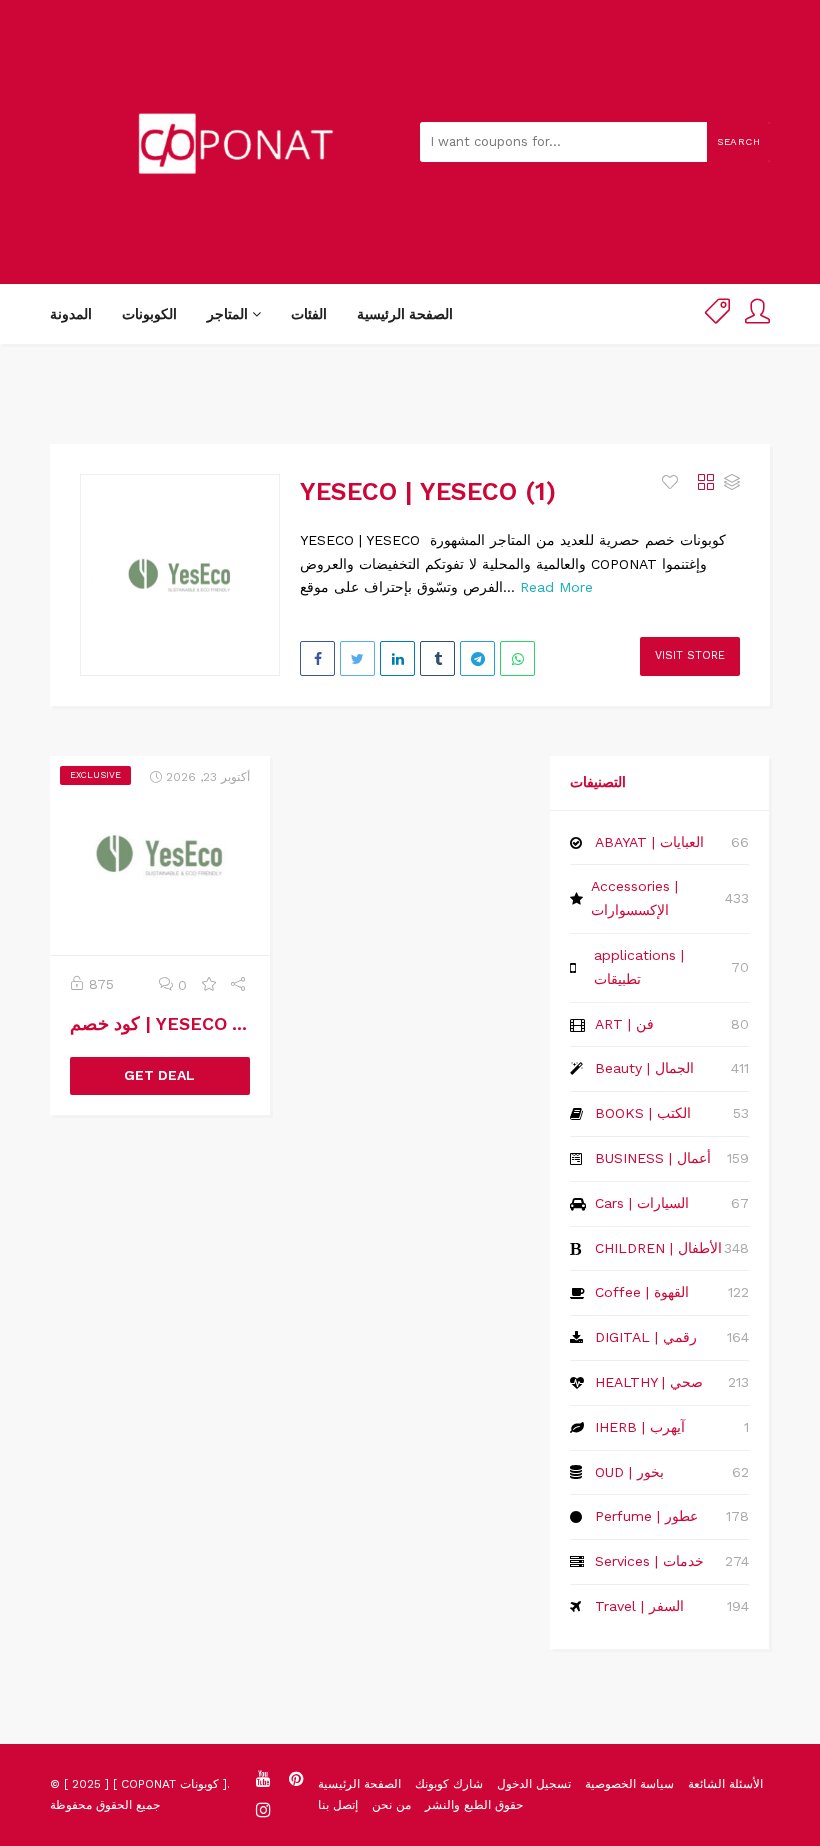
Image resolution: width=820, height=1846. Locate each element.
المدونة (71, 314)
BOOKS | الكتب (643, 1113)
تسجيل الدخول (534, 1784)
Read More (556, 587)
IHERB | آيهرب (640, 1427)
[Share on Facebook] (317, 658)
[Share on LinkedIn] (397, 658)
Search (738, 141)
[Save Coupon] (209, 985)
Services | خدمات (649, 1561)
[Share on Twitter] (357, 658)
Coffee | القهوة (642, 1292)
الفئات (309, 314)
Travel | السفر (639, 1606)
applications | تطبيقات (639, 967)
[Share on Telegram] (477, 658)
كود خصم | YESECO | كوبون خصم (201, 1023)
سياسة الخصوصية (629, 1784)
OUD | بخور (629, 1472)
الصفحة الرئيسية (405, 314)
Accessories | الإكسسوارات (634, 898)
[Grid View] (706, 483)
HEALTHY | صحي (649, 1382)
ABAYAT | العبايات (649, 842)
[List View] (732, 483)
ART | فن (624, 1024)
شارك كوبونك (449, 1784)
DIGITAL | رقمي (646, 1337)
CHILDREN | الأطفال (658, 1248)
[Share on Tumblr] (437, 658)
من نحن (391, 1805)
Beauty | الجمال (644, 1068)
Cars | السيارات (642, 1203)
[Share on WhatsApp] (517, 658)
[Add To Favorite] (672, 483)
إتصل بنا (338, 1805)
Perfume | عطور (646, 1516)
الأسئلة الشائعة (725, 1784)
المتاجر (229, 314)
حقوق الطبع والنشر (474, 1805)
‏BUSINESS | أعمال (653, 1158)
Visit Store (690, 655)
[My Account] (757, 314)
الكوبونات (149, 314)
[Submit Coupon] (717, 314)
